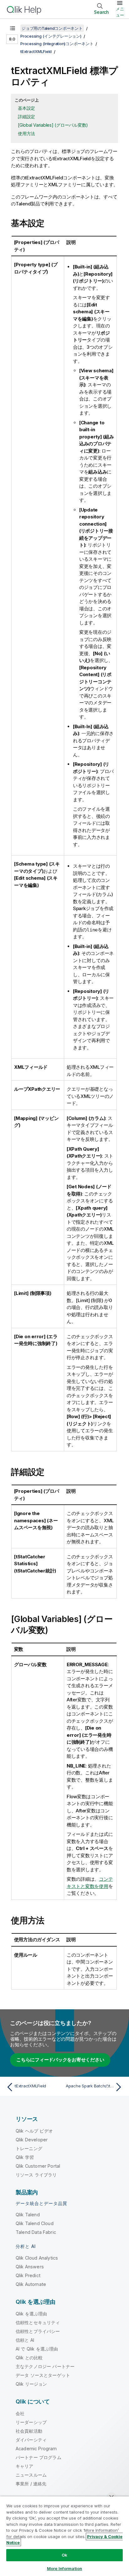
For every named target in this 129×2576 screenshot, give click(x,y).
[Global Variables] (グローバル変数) (53, 125)
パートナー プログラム (39, 2457)
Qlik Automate (31, 2284)
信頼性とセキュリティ (38, 2322)
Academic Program (36, 2449)
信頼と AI (25, 2340)
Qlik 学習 (25, 2157)
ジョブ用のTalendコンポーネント (52, 28)
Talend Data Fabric (36, 2232)
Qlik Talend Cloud (35, 2223)
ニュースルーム (31, 2475)
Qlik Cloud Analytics (37, 2258)
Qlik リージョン (31, 2384)
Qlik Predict (28, 2275)
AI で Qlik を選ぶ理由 (37, 2349)
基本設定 (26, 108)
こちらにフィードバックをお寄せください (60, 2060)
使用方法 (26, 133)
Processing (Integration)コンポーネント (57, 44)
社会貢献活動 (29, 2431)
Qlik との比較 (29, 2358)
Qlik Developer (32, 2140)
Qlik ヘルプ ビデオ (34, 2131)
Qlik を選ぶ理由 (31, 2314)
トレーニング (29, 2148)
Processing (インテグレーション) (51, 36)
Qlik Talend (28, 2215)
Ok (64, 2555)
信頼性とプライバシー (38, 2331)
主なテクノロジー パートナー (45, 2366)
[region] (64, 2536)
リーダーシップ (31, 2422)
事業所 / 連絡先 (31, 2484)
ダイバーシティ (31, 2440)
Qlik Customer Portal (38, 2166)
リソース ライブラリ (36, 2175)
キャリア (25, 2466)
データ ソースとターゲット (43, 2375)
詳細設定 (26, 117)
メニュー (120, 12)
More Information (64, 2568)
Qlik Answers (30, 2267)
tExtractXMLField (36, 51)
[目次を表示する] (13, 28)
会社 (20, 2413)
